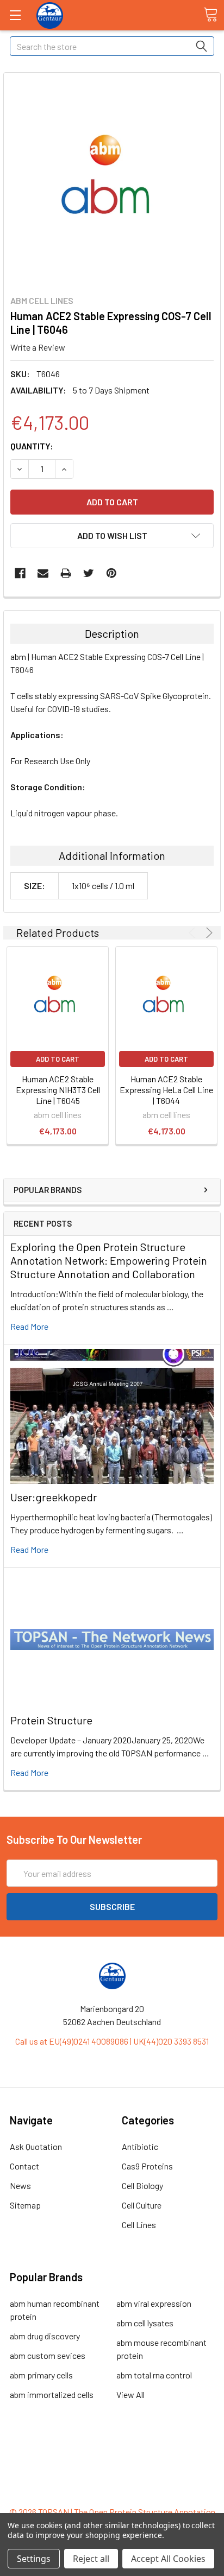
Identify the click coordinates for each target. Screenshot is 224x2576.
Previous (194, 933)
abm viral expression (154, 2303)
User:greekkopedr (54, 1497)
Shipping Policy (112, 2466)
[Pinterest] (111, 573)
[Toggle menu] (15, 15)
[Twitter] (89, 573)
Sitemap (25, 2205)
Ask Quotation (36, 2146)
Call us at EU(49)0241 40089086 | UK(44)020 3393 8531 (112, 2041)
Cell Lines (139, 2225)
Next (207, 933)
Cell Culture (142, 2205)
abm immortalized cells (52, 2394)
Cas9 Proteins (147, 2166)
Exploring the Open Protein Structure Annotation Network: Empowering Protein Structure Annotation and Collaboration (109, 1260)
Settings (34, 2559)
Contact (24, 2166)
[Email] (43, 573)
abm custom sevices (48, 2355)
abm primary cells (41, 2375)
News (20, 2185)
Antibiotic (140, 2146)
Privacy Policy (112, 2492)
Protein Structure (51, 1720)
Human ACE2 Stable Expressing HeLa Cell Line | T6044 (166, 1090)
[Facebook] (20, 573)
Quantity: (32, 446)
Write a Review (38, 347)
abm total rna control (154, 2375)
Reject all (91, 2559)
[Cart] (210, 15)
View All (130, 2394)
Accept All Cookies (168, 2559)
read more (29, 1326)
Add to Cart (58, 1059)
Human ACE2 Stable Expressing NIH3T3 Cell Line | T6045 (58, 1090)
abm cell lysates (145, 2323)
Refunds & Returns (112, 2479)
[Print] (66, 573)
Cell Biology (142, 2185)
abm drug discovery (45, 2336)
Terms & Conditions (112, 2453)
